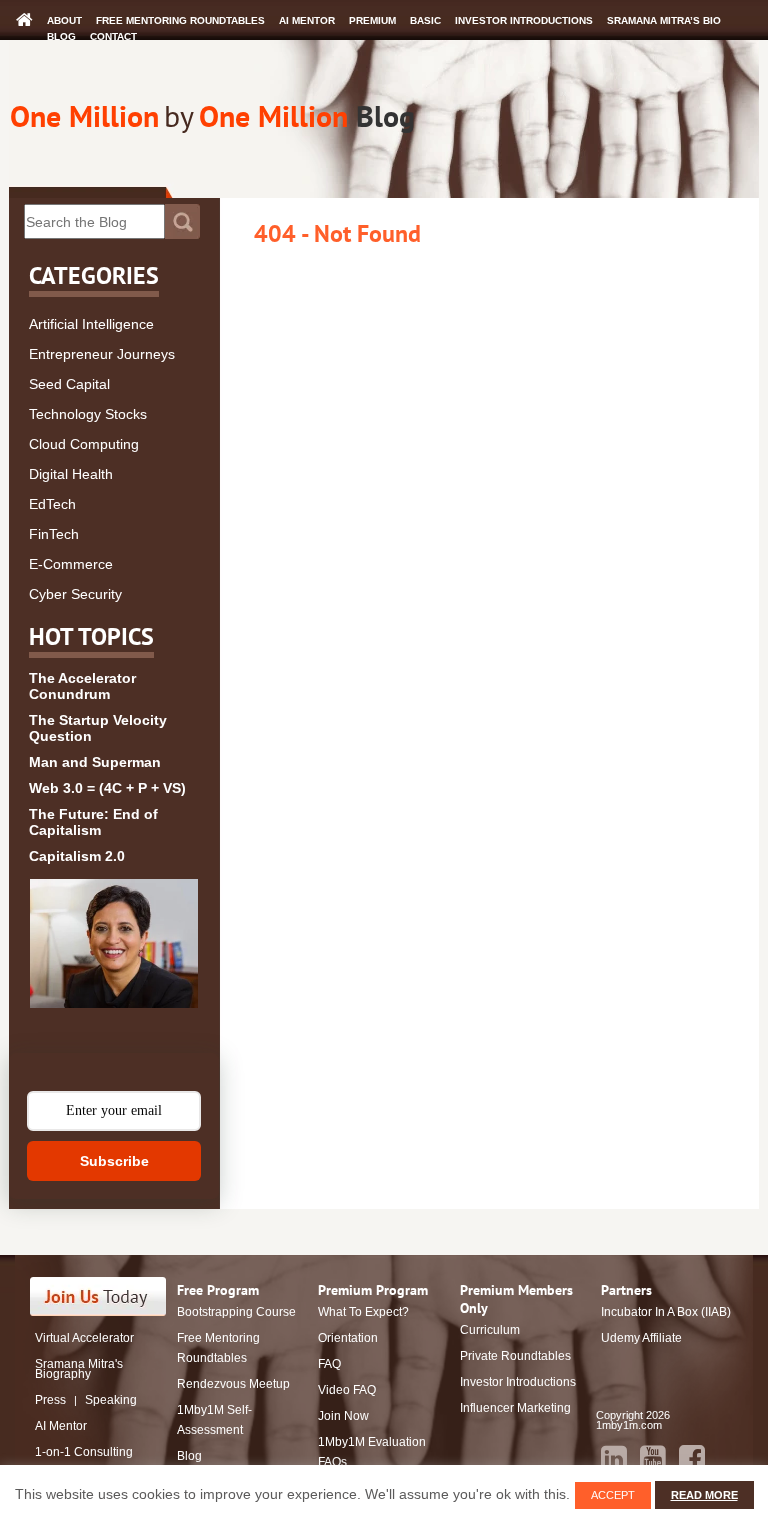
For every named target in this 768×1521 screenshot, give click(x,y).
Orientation (348, 1338)
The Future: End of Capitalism (93, 822)
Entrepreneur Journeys (102, 354)
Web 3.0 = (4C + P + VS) (107, 788)
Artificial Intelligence (91, 324)
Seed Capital (69, 384)
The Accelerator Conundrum (82, 686)
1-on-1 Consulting (84, 1452)
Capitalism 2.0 (77, 856)
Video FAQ (347, 1390)
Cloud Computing (84, 444)
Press (50, 1400)
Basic (425, 20)
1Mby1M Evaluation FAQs (372, 1452)
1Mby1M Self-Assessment (214, 1420)
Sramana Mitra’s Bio (664, 20)
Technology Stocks (88, 414)
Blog (61, 36)
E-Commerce (71, 564)
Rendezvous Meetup (233, 1384)
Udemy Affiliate (641, 1338)
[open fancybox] (114, 943)
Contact (113, 36)
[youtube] (653, 1458)
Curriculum (490, 1330)
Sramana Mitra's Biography (79, 1369)
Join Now (343, 1416)
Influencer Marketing (515, 1408)
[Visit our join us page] (98, 1296)
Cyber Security (75, 594)
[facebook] (692, 1458)
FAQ (329, 1364)
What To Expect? (363, 1312)
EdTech (52, 504)
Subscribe (114, 1161)
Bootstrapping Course (236, 1312)
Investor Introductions (524, 20)
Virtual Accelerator (84, 1338)
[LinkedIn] (614, 1458)
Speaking (111, 1400)
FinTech (54, 534)
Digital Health (71, 474)
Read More (704, 1495)
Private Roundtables (515, 1356)
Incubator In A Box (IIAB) (666, 1312)
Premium (372, 20)
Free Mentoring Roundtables (180, 20)
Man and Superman (95, 762)
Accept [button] (613, 1495)
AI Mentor (307, 20)
